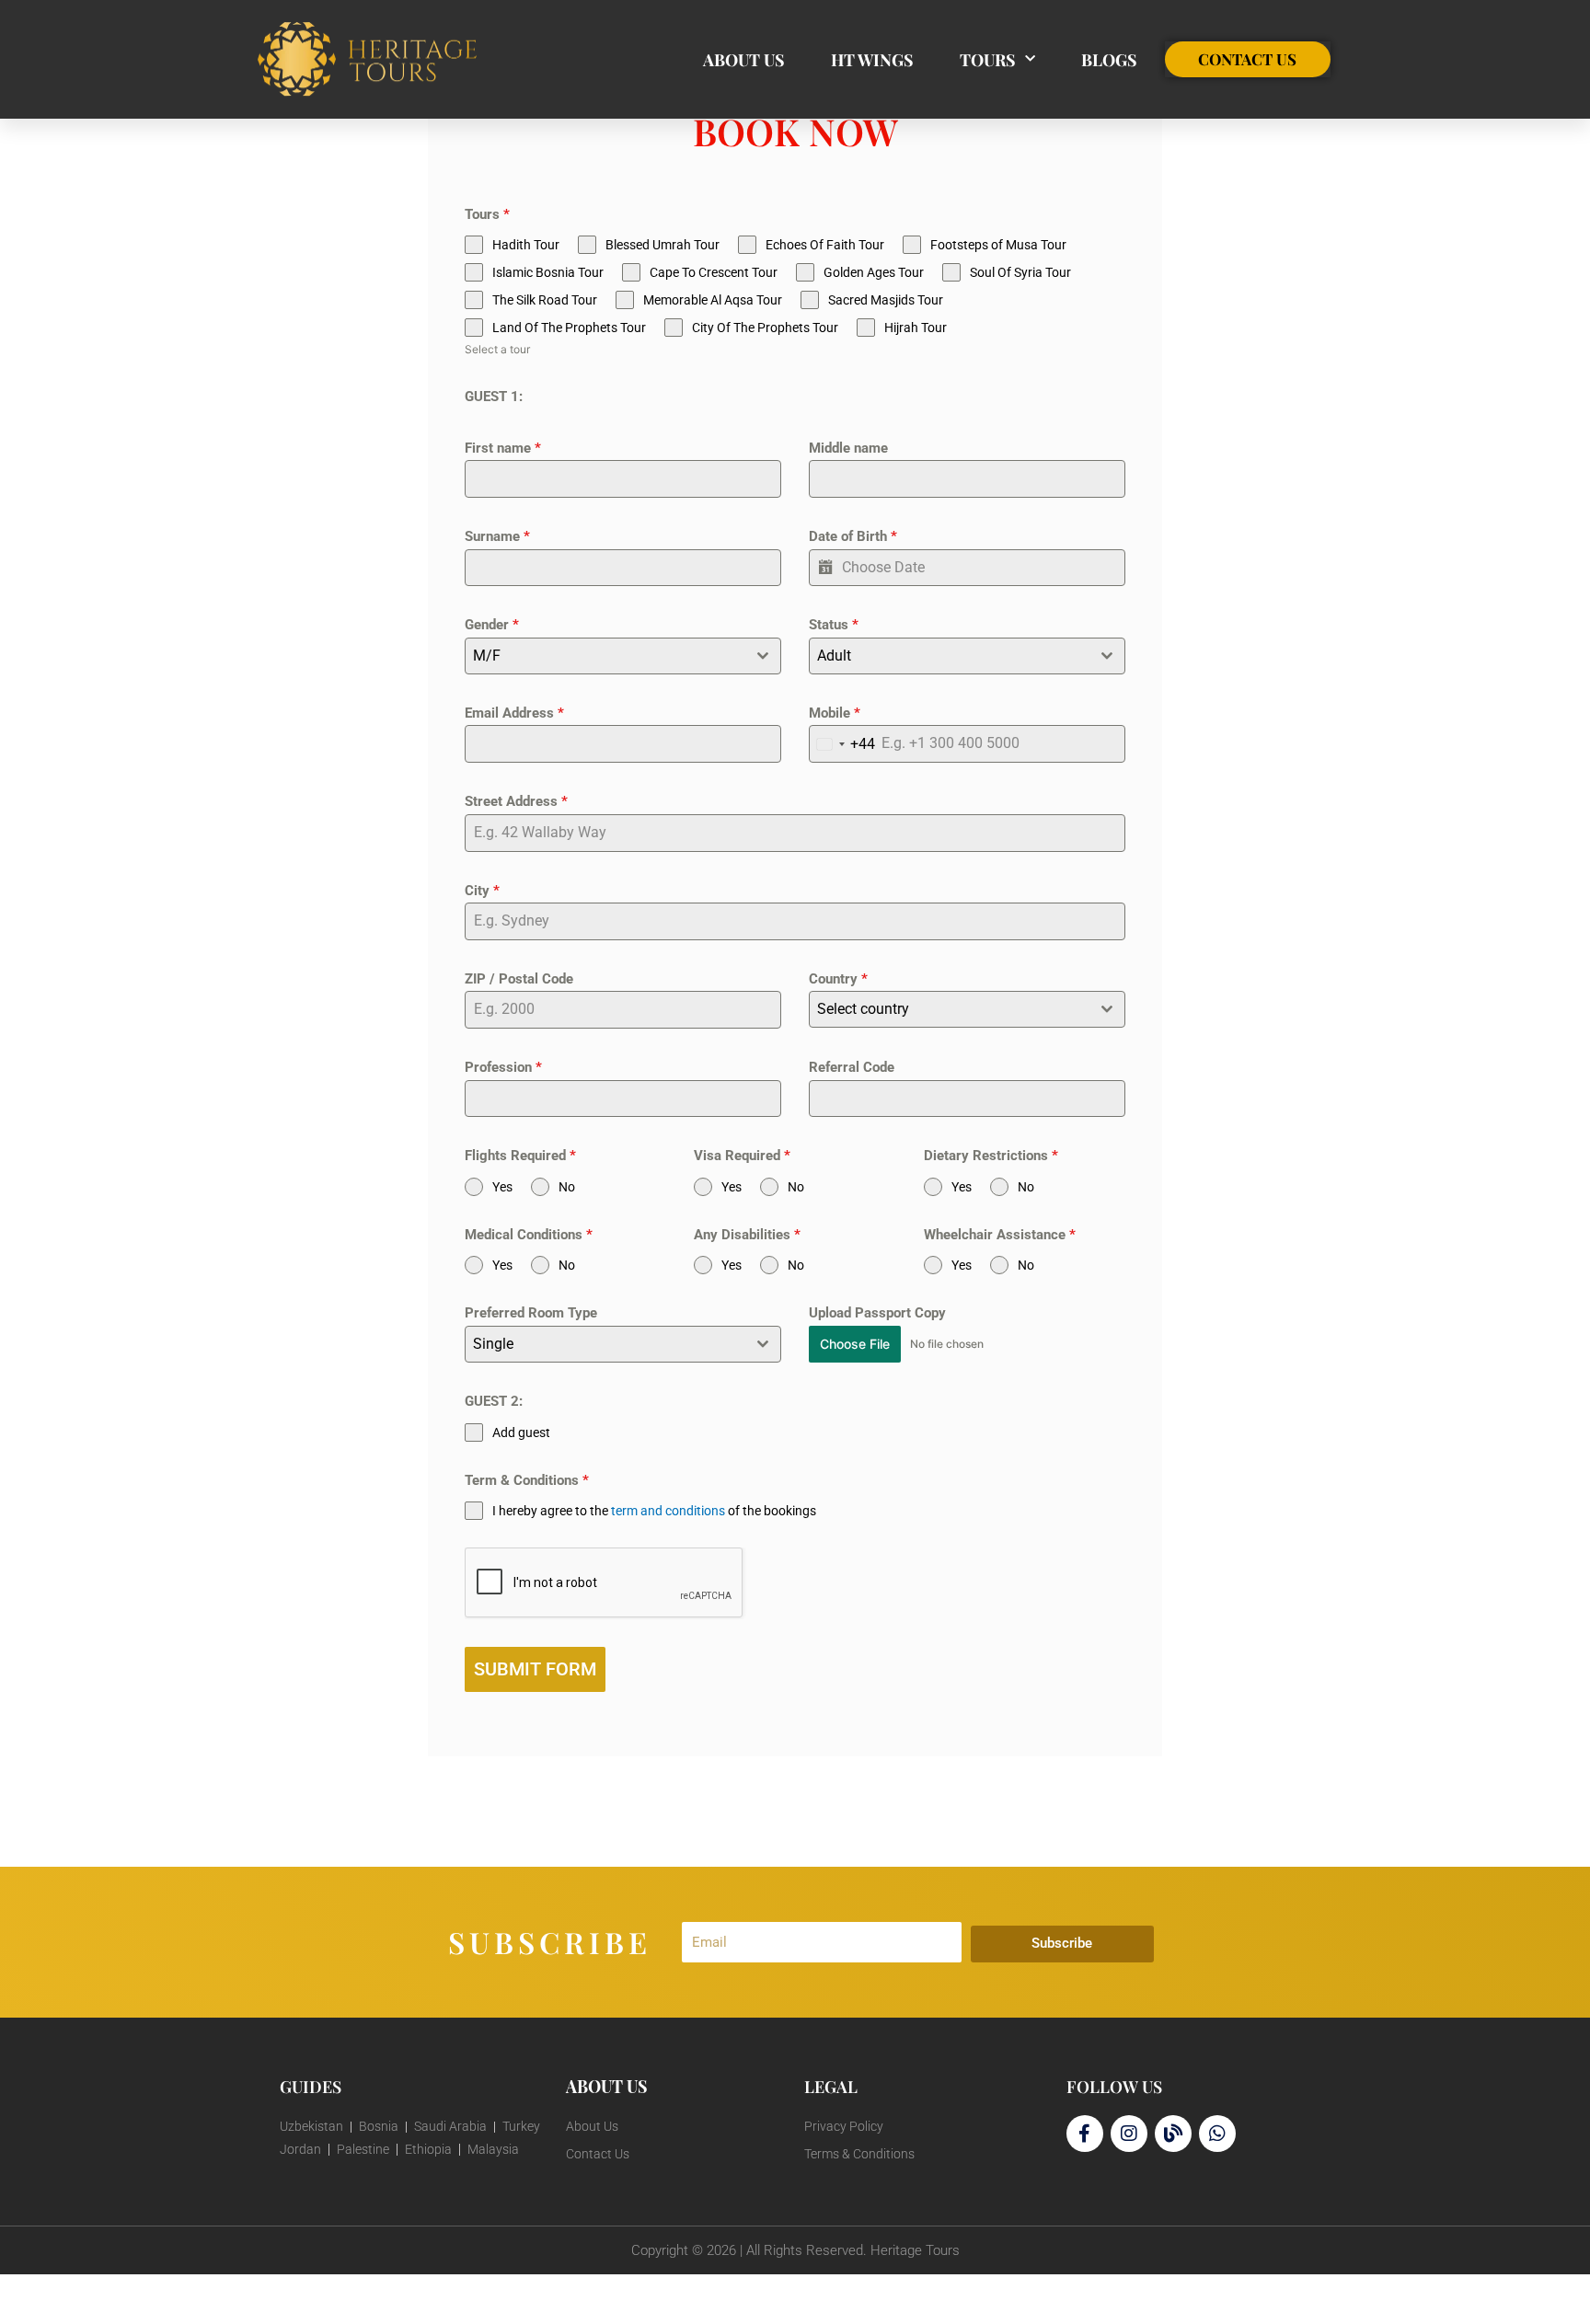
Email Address (514, 713)
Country (838, 979)
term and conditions (668, 1511)
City (482, 891)
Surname (497, 536)
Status (834, 625)
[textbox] (605, 656)
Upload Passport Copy (877, 1313)
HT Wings (872, 60)
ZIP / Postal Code (519, 979)
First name (503, 448)
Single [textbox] (493, 1344)
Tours (988, 60)
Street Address (516, 801)
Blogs (1109, 60)
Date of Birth (853, 536)
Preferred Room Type (531, 1313)
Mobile (835, 713)
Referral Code (852, 1067)
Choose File (855, 1344)
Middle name (848, 448)
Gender (492, 625)
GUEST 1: (494, 397)
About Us (744, 60)
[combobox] (623, 656)
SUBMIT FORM (535, 1669)
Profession (503, 1067)
